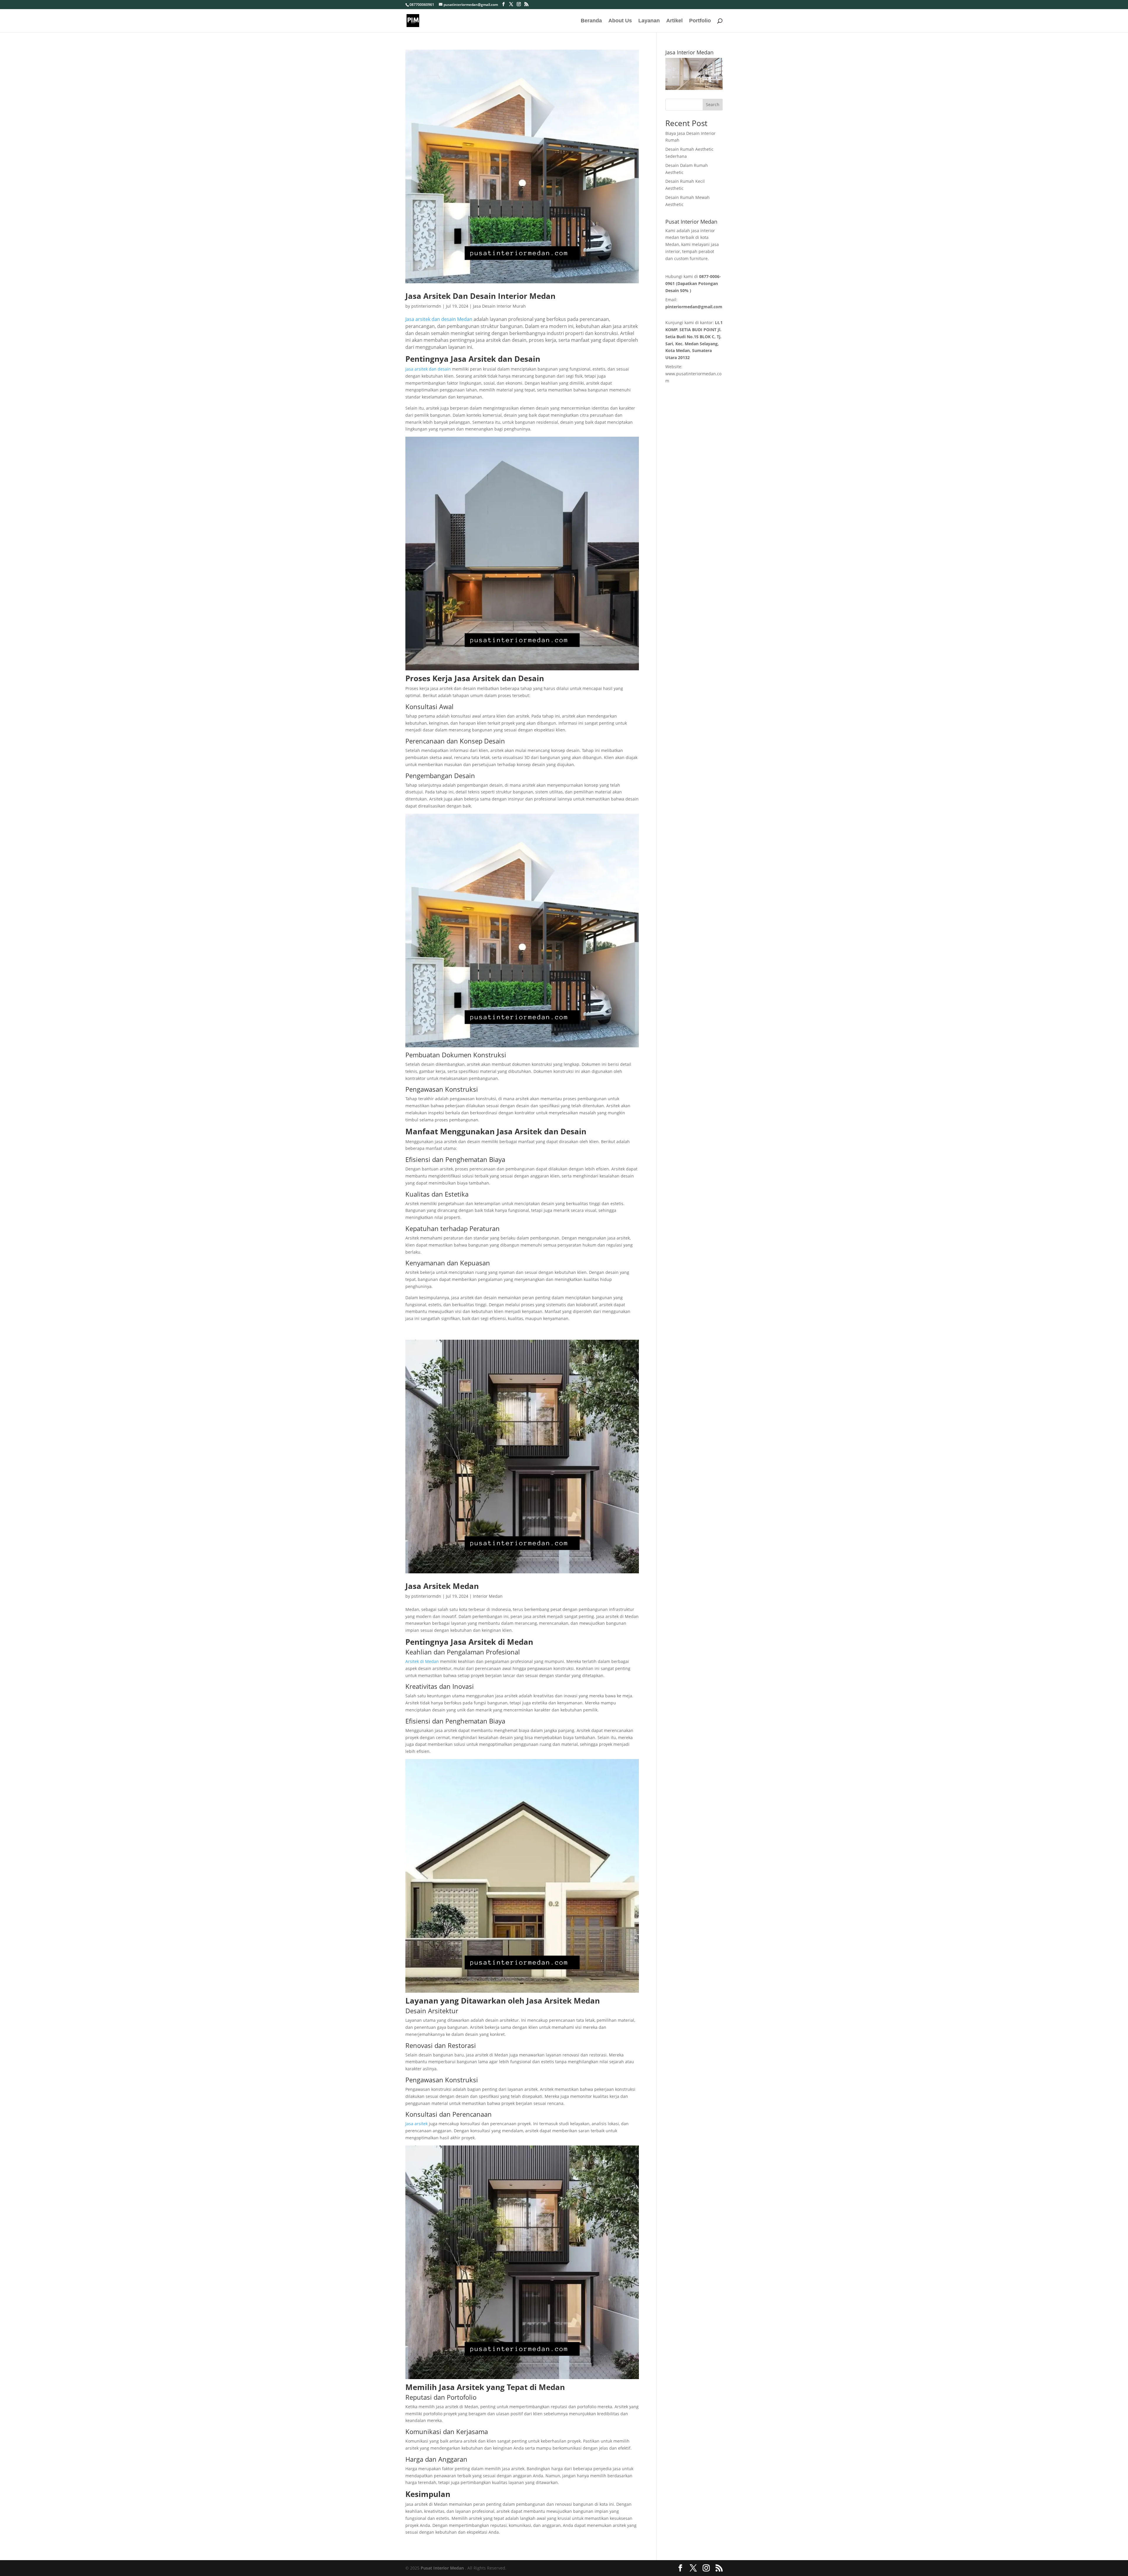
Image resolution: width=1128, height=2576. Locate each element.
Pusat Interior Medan (442, 2568)
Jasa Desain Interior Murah (499, 306)
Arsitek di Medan (422, 1661)
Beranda (591, 21)
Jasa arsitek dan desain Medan (439, 319)
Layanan (649, 21)
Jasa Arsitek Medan (442, 1586)
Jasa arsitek (417, 2124)
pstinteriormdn (426, 306)
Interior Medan (488, 1596)
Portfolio (700, 21)
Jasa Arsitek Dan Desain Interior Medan (480, 296)
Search (713, 104)
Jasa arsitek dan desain (428, 369)
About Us (620, 21)
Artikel (674, 21)
